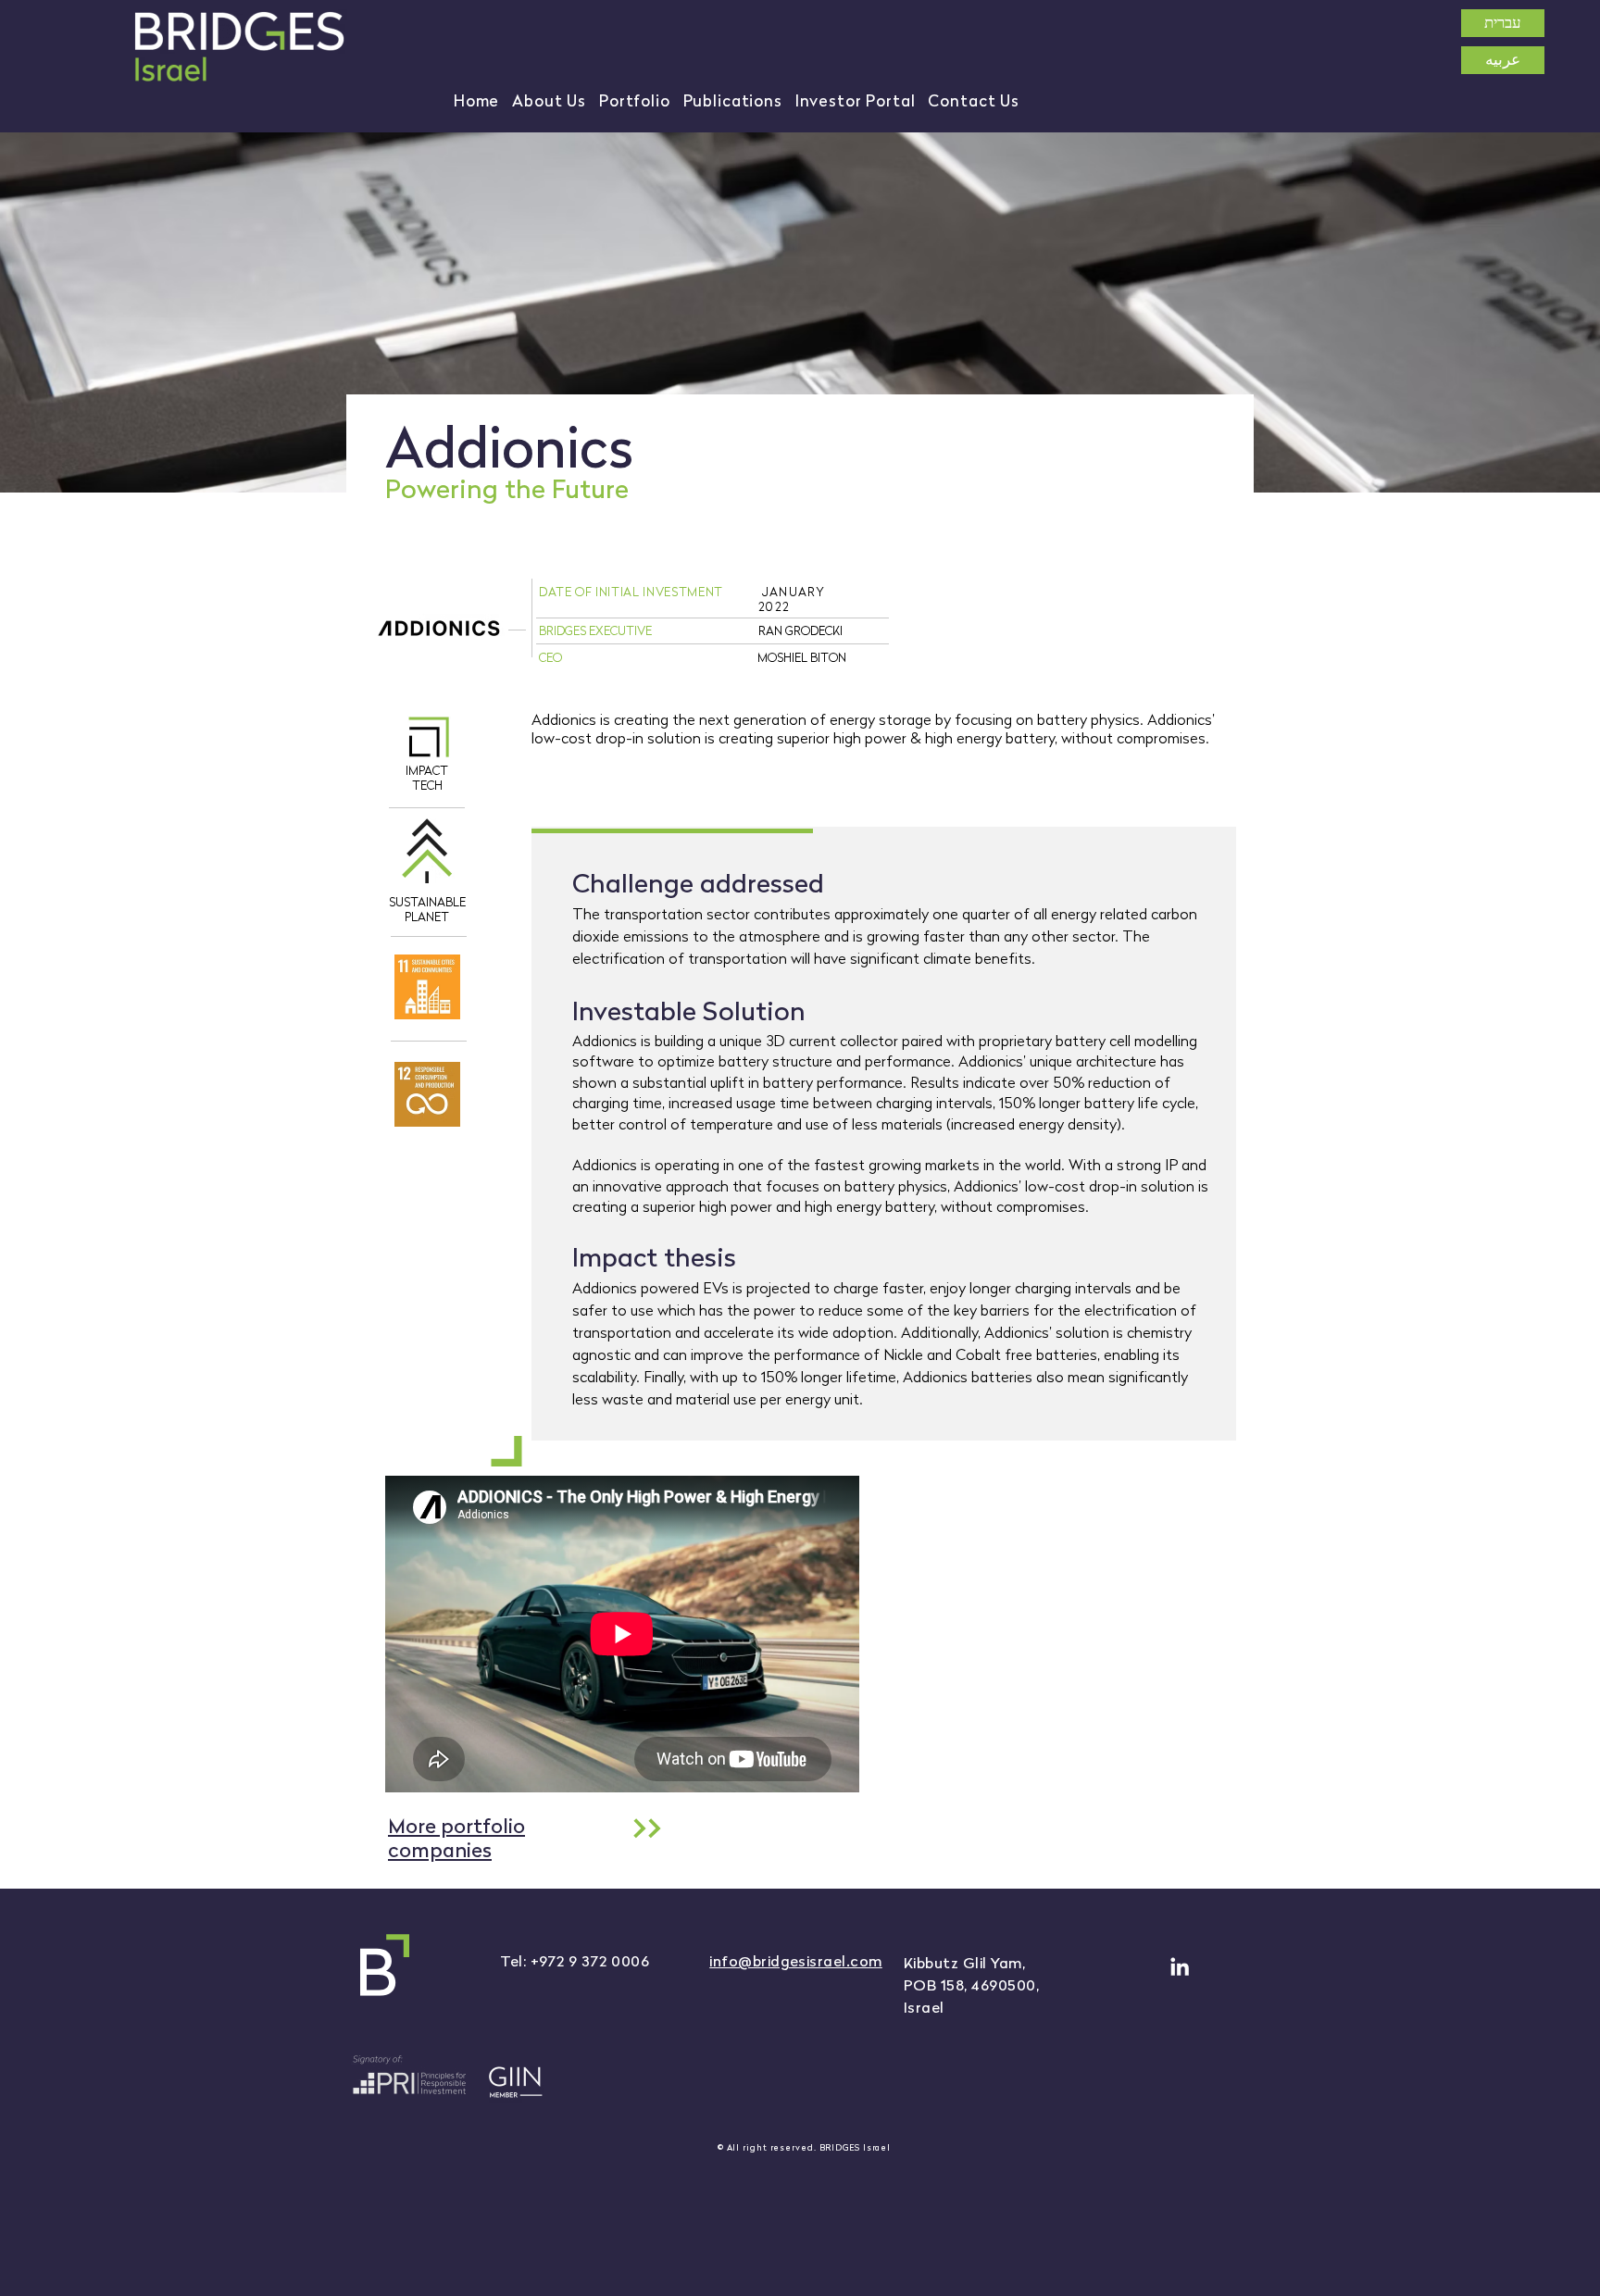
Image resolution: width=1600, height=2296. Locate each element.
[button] (549, 101)
